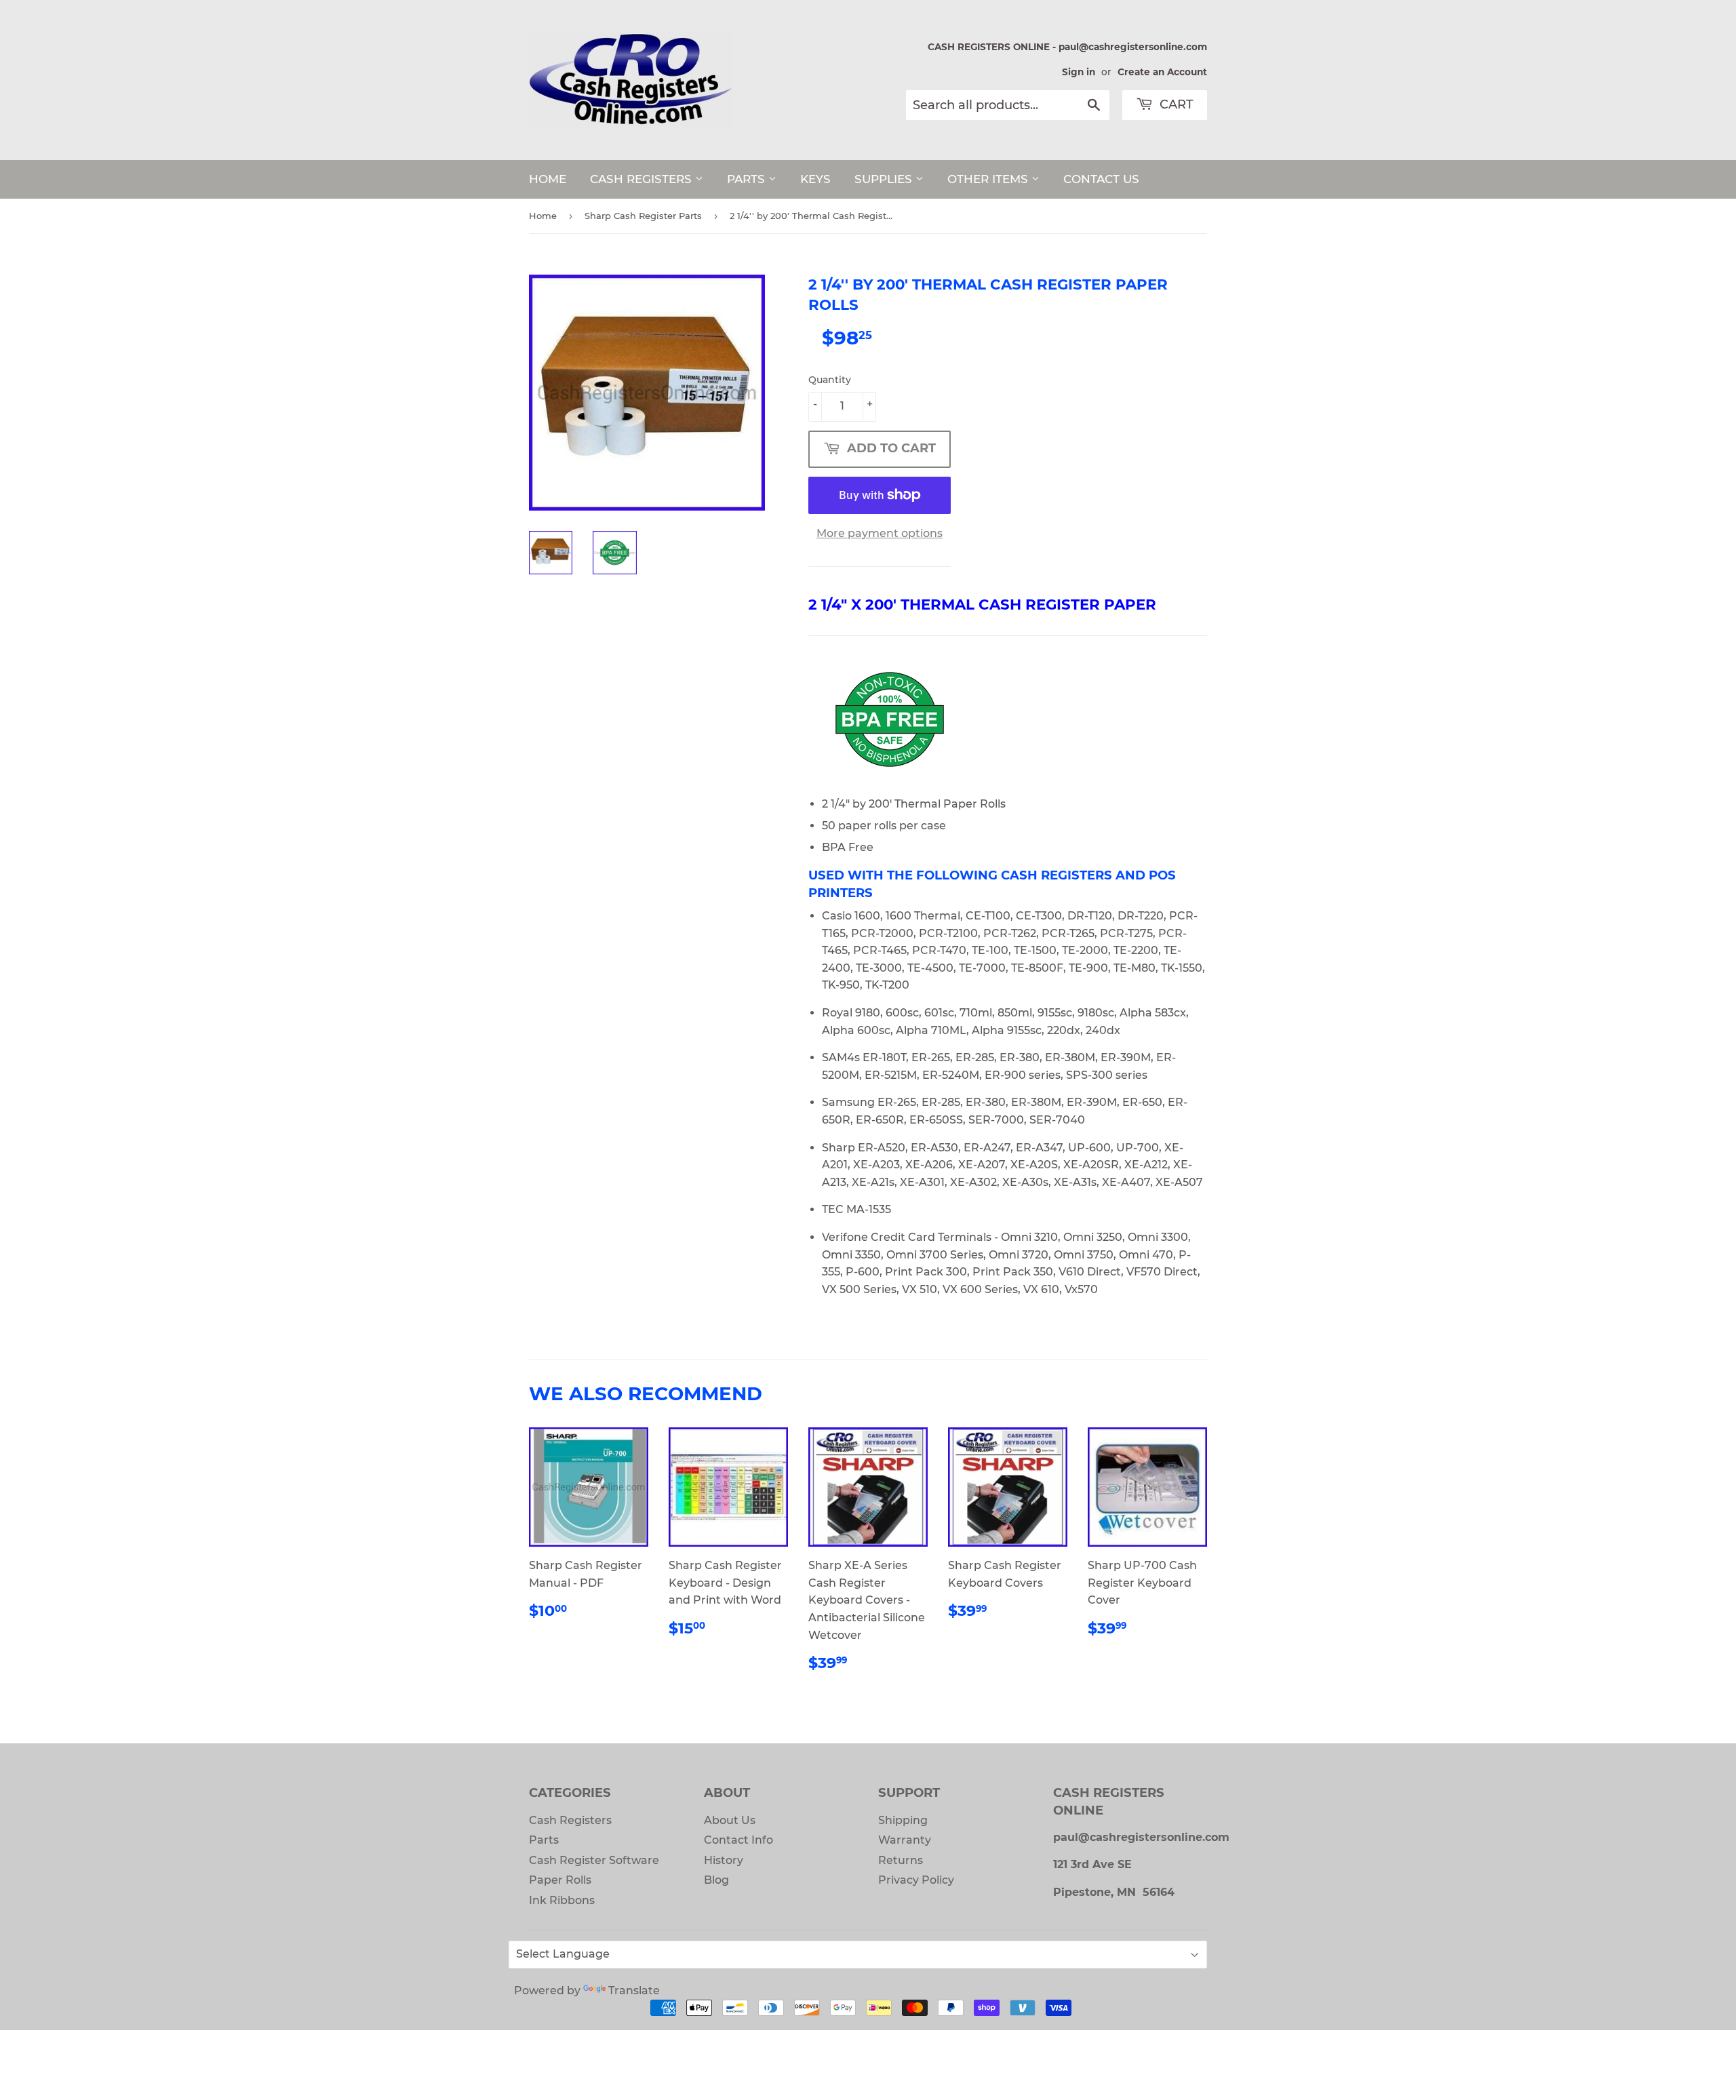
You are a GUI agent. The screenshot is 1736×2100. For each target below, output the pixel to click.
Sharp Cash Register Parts (643, 216)
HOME (548, 179)
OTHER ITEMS (989, 179)
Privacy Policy (916, 1880)
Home (543, 216)
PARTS (748, 179)
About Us (730, 1820)
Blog (716, 1880)
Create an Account (1162, 72)
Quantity (830, 380)
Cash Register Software (594, 1860)
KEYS (815, 179)
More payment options (880, 533)
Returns (901, 1860)
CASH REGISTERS (643, 179)
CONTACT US (1101, 179)
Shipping (903, 1820)
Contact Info (738, 1840)
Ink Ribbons (562, 1900)
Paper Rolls (560, 1880)
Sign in (1079, 72)
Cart (1175, 104)
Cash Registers (570, 1820)
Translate (634, 1990)
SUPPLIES (885, 179)
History (724, 1860)
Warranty (905, 1840)
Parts (544, 1840)
